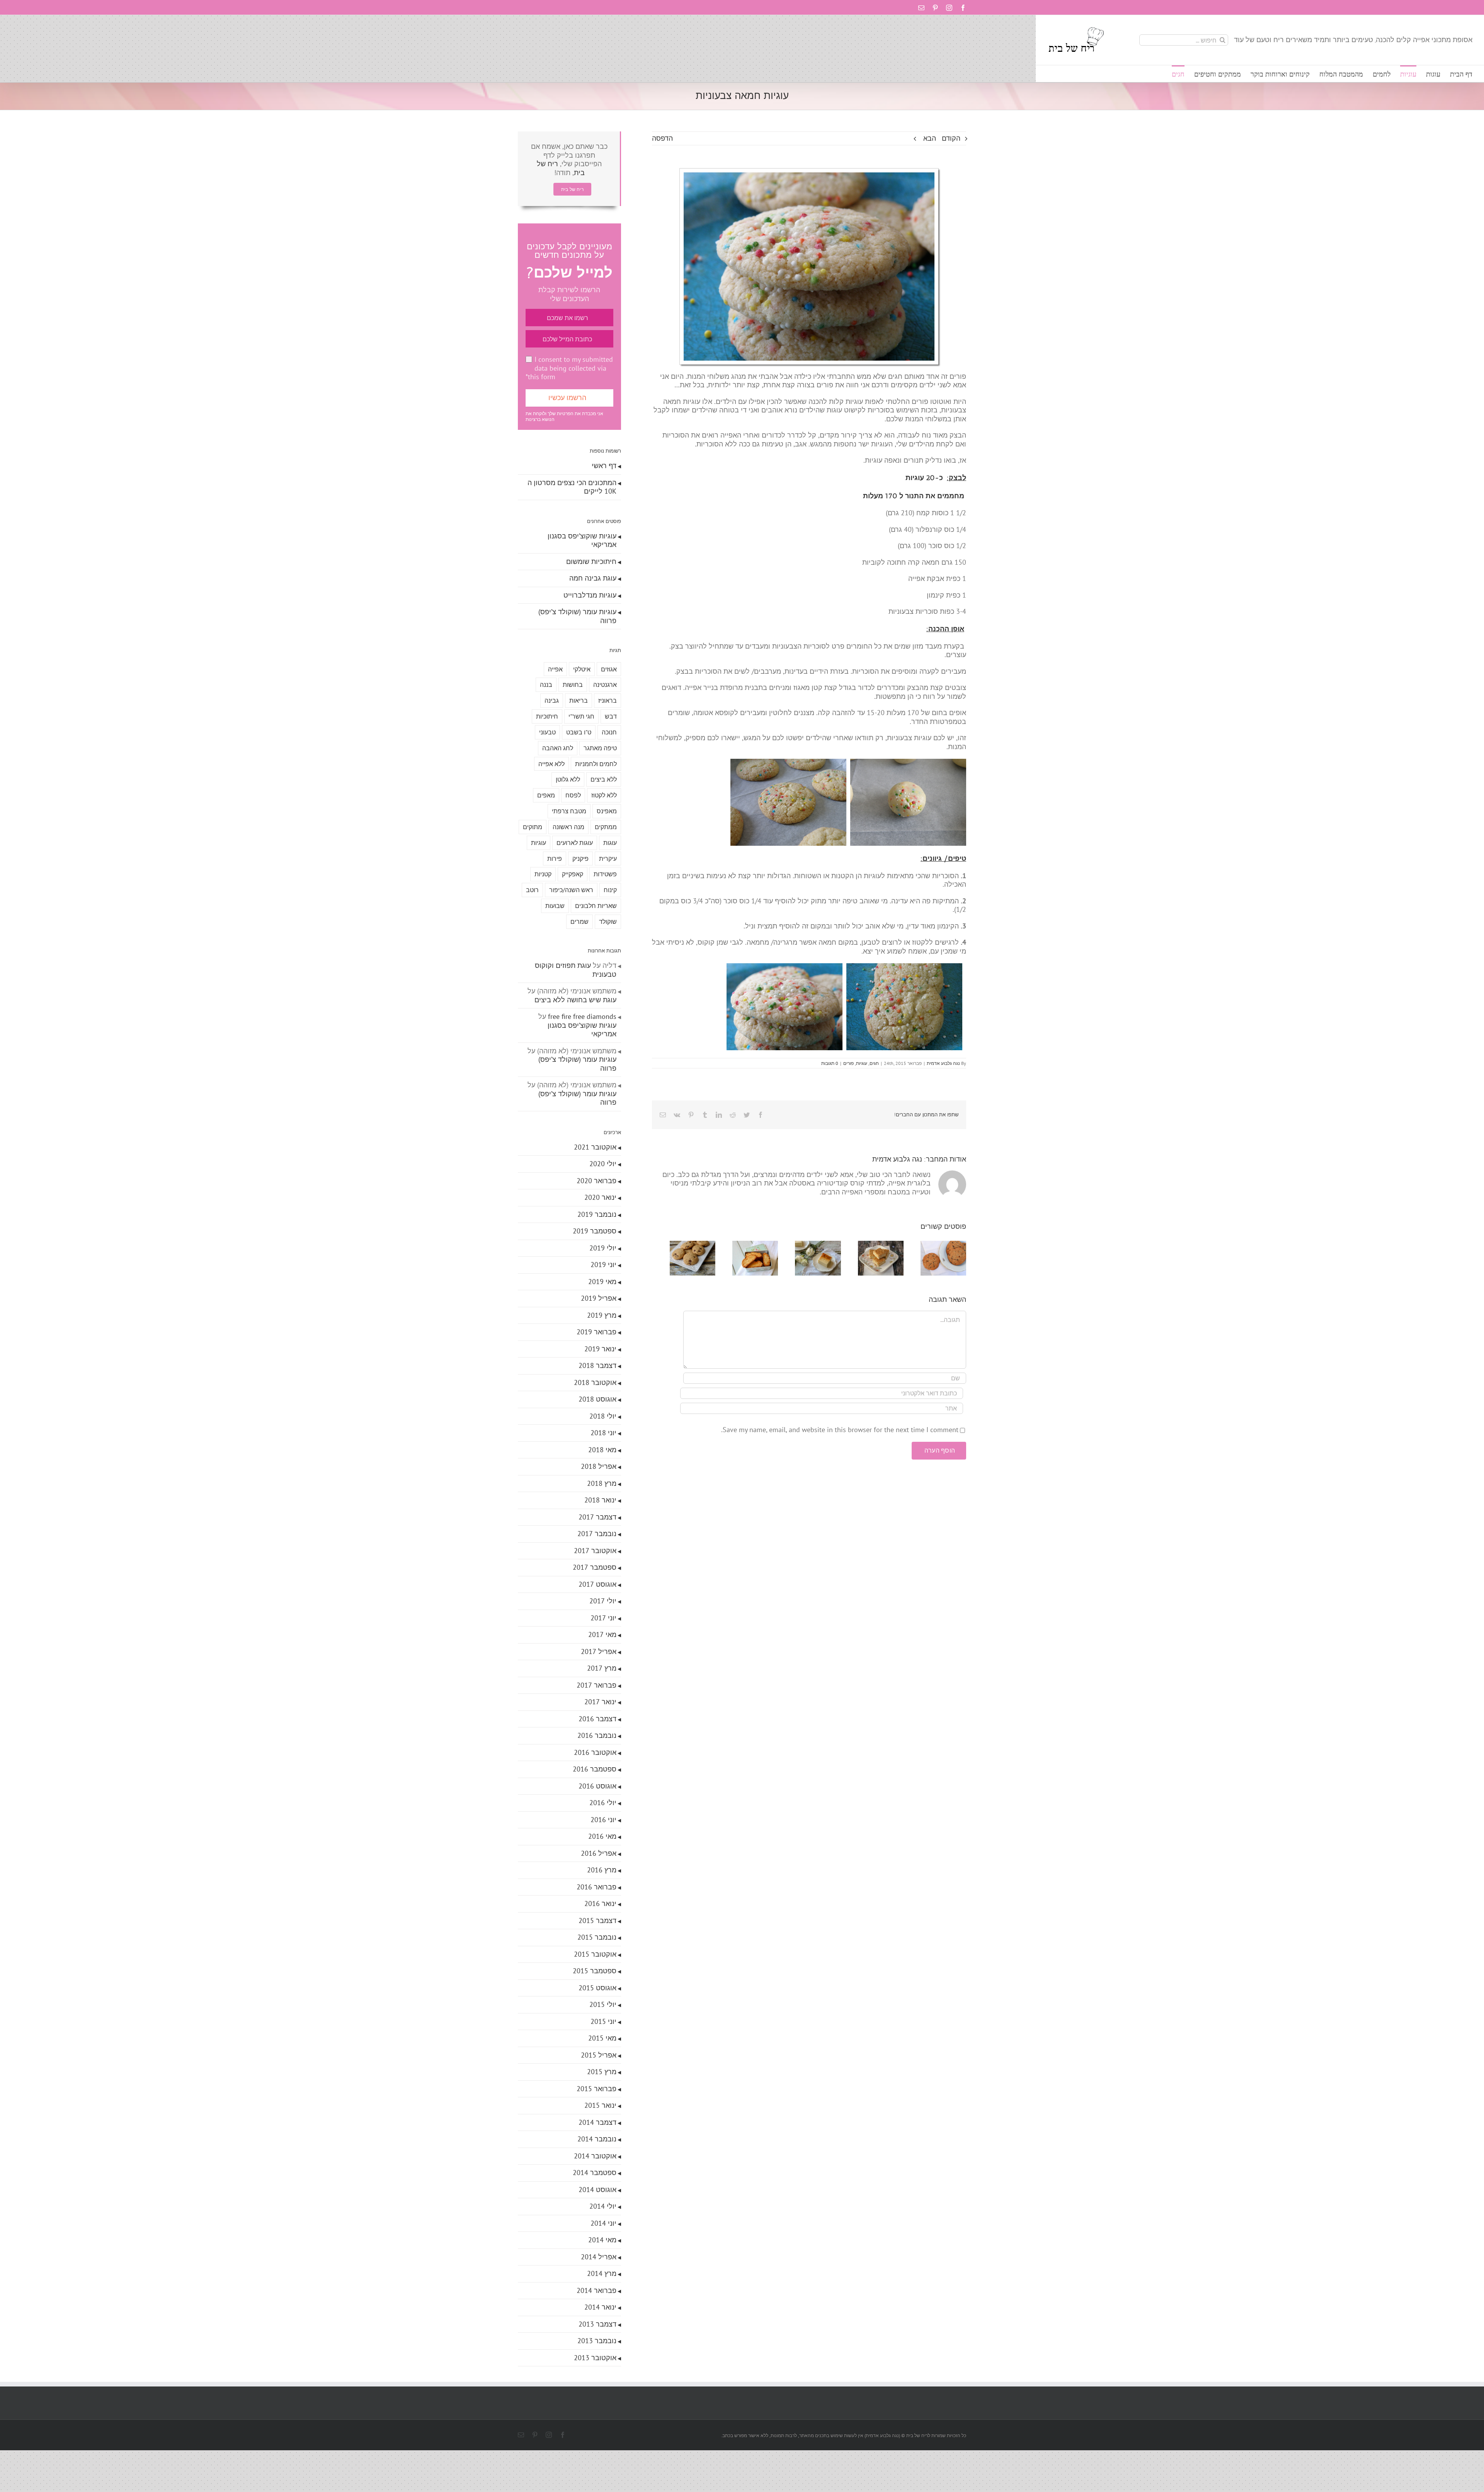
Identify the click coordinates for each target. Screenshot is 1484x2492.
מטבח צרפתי (569, 811)
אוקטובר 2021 (595, 1147)
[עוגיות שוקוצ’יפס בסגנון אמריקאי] (942, 1245)
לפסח (573, 795)
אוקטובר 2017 (595, 1551)
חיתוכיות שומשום (591, 561)
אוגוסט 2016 (597, 1786)
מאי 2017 (602, 1634)
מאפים (546, 795)
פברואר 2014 (596, 2290)
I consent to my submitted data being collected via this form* (569, 368)
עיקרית (608, 858)
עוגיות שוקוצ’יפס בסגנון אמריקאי (582, 540)
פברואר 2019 (596, 1332)
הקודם (951, 138)
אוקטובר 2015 (595, 1954)
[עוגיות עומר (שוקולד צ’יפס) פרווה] (676, 1245)
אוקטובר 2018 (595, 1382)
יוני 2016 (603, 1820)
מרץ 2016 (602, 1870)
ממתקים (606, 827)
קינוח (610, 890)
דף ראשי (604, 466)
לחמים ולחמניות (596, 764)
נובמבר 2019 (597, 1214)
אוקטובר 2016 (595, 1752)
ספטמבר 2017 (595, 1567)
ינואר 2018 (600, 1500)
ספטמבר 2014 (595, 2173)
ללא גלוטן (568, 779)
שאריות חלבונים (596, 906)
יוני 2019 (603, 1265)
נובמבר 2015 (597, 1937)
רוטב (532, 890)
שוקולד (608, 922)
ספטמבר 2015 (595, 1971)
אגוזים (609, 669)
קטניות (543, 874)
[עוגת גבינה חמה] (809, 1245)
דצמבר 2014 (597, 2122)
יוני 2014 (603, 2223)
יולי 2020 (603, 1164)
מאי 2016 (602, 1836)
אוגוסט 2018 (597, 1399)
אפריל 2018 (599, 1466)
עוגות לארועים (575, 843)
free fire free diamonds (582, 1016)
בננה (546, 685)
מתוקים (533, 827)
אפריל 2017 (599, 1651)
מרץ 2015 (602, 2072)
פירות (555, 858)
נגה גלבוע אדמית (943, 1063)
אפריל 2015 (599, 2055)
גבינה (552, 700)
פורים (848, 1063)
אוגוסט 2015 (597, 1988)
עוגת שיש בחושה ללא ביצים (575, 1000)
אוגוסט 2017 (597, 1584)
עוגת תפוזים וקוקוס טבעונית (576, 970)
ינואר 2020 (600, 1197)
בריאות (579, 700)
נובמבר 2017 (597, 1534)
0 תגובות (830, 1063)
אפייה (555, 669)
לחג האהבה (558, 748)
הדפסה (662, 138)
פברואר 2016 (596, 1887)
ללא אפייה (551, 764)
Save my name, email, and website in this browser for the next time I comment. (840, 1432)
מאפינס (607, 811)
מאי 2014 (602, 2240)
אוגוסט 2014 (597, 2190)
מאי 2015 (602, 2038)
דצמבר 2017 (597, 1517)
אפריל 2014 (599, 2257)
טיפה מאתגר (600, 748)
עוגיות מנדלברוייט (590, 595)
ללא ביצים (604, 779)
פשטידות (605, 874)
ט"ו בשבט (579, 732)
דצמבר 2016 (597, 1719)
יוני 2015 (603, 2021)
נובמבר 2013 (597, 2341)
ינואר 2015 (600, 2105)
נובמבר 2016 (597, 1735)
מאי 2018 (602, 1450)
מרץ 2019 (602, 1315)
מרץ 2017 (602, 1668)
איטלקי (582, 669)
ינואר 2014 (600, 2307)
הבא (930, 138)
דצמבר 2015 (597, 1921)
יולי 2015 (603, 2004)
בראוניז (608, 700)
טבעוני (547, 732)
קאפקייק (573, 874)
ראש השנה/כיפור (571, 890)
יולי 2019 (603, 1248)
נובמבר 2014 (597, 2139)
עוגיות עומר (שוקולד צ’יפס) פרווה (577, 616)
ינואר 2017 (600, 1702)
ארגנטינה (605, 685)
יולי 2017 (603, 1601)
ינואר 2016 (600, 1903)
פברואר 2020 (596, 1181)
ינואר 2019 (600, 1349)
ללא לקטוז (604, 795)
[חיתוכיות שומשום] (875, 1245)
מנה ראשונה (568, 827)
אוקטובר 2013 (595, 2358)
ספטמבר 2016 (595, 1769)
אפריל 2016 (599, 1853)
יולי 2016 (603, 1803)
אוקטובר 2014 (595, 2156)
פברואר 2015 (596, 2089)
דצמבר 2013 (597, 2324)
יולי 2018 (603, 1416)
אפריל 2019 (599, 1298)
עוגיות (862, 1063)
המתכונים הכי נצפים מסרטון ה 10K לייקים (572, 487)
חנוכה (609, 732)
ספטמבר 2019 (595, 1231)
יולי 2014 (603, 2206)
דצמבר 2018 (597, 1365)
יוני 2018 (603, 1433)
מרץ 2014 (602, 2273)
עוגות (610, 843)
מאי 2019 (602, 1282)
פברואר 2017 (596, 1685)
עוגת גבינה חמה (593, 578)
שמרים (579, 922)
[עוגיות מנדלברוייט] (743, 1245)
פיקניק (580, 858)
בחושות (573, 685)
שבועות (555, 906)
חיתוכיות (547, 716)
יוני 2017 (603, 1618)
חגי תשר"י (581, 716)
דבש (611, 716)
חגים (874, 1063)
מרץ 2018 (602, 1483)
